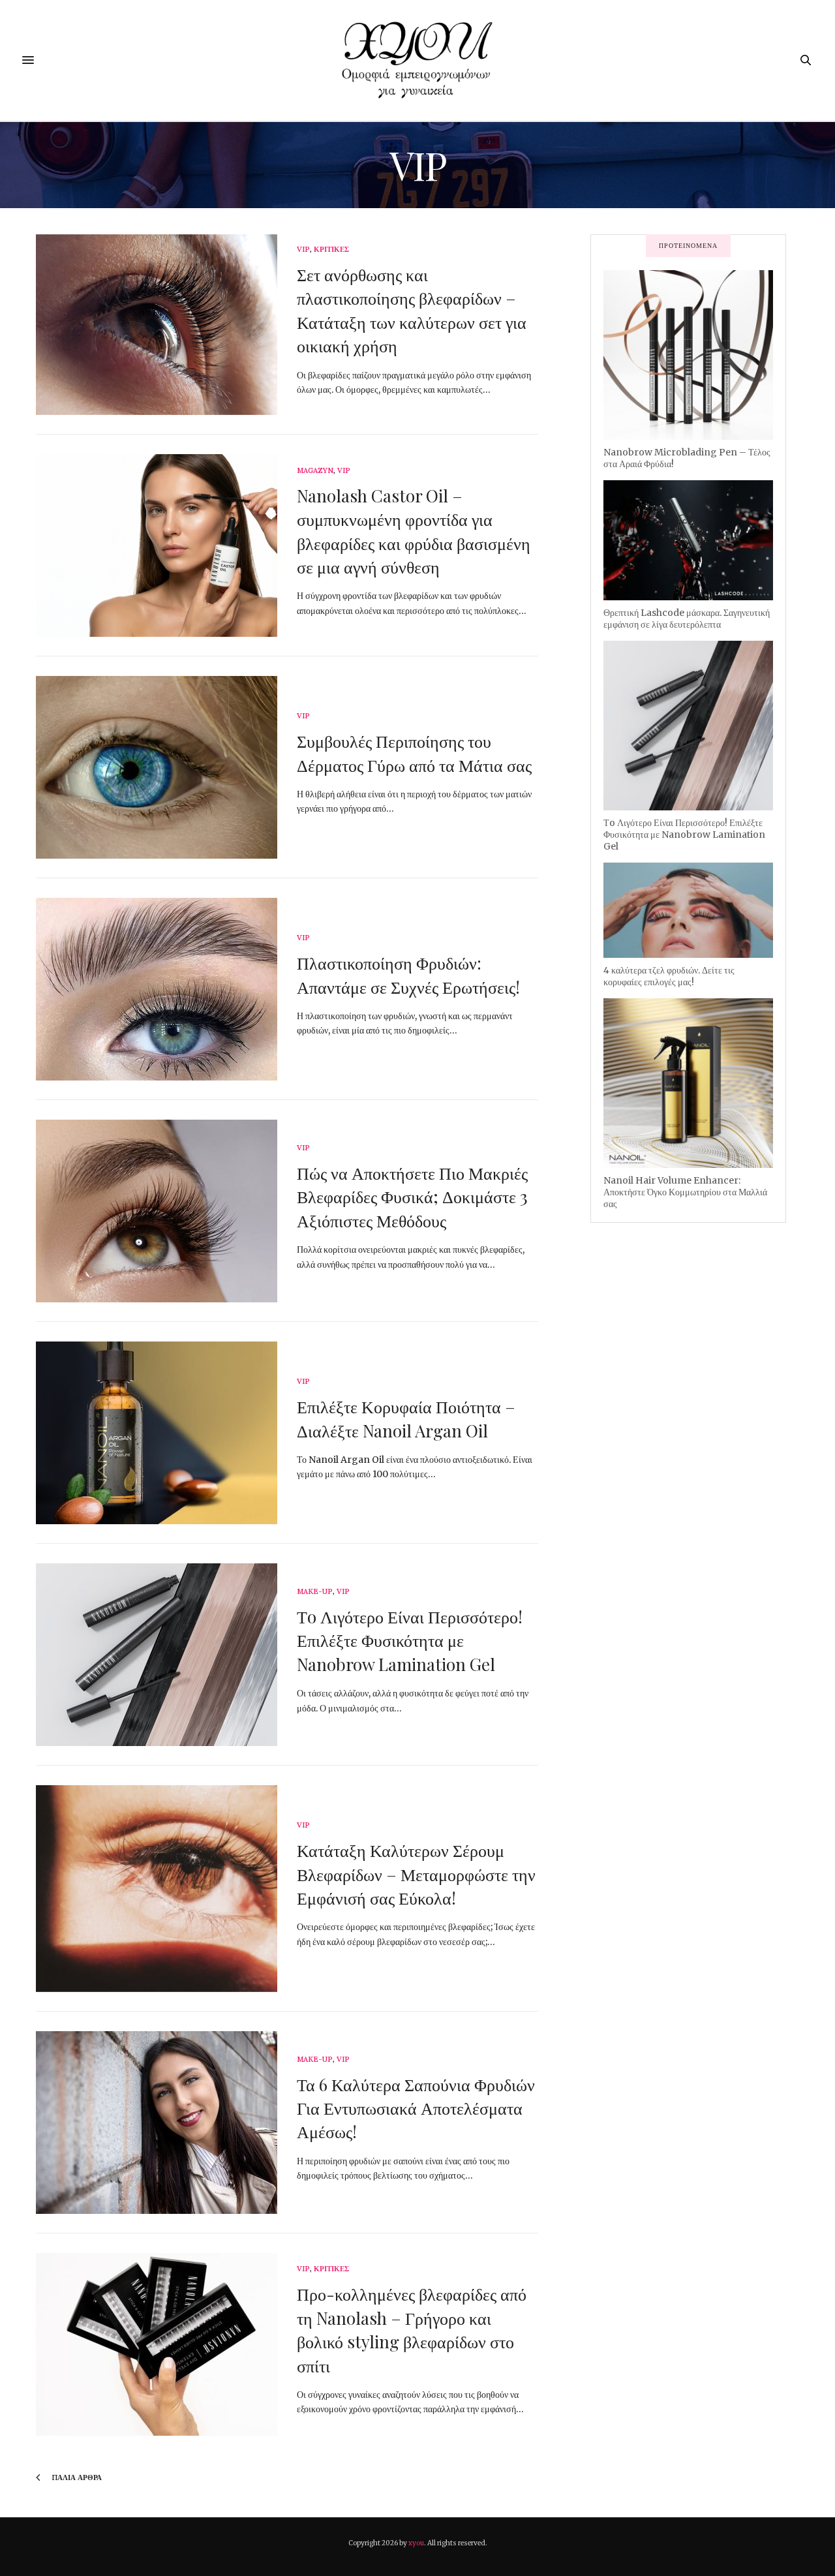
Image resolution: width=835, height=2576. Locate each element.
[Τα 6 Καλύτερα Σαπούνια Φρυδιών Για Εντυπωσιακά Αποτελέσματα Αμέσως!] (157, 2123)
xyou (416, 2543)
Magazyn (315, 471)
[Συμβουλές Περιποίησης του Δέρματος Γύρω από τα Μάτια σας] (157, 767)
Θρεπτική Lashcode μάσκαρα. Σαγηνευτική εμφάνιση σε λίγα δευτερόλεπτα (687, 619)
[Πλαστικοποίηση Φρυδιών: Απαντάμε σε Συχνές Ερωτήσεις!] (157, 989)
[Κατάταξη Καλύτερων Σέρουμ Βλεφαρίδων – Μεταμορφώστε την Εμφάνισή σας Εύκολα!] (157, 1889)
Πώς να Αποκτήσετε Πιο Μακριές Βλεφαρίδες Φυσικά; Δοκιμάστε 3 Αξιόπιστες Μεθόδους (412, 1197)
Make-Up (315, 1592)
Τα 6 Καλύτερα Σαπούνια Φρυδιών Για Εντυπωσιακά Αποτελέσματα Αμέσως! (416, 2108)
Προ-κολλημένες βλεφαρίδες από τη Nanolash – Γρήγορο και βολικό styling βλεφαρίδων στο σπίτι (412, 2329)
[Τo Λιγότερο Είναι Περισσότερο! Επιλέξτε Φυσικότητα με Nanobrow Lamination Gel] (157, 1655)
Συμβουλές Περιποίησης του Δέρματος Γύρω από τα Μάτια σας (414, 753)
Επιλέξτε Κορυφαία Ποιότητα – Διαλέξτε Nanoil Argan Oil (406, 1418)
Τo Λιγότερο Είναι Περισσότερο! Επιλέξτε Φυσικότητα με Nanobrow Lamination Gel (410, 1640)
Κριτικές (331, 250)
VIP (303, 250)
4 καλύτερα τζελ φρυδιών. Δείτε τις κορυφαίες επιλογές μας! (669, 976)
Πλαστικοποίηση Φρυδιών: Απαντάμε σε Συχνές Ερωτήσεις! (408, 974)
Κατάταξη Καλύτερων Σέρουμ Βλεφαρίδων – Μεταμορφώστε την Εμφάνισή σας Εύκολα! (416, 1874)
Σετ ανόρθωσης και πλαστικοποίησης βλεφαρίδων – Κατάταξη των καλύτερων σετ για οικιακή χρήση (412, 310)
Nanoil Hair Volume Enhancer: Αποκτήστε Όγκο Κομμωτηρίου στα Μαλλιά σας (685, 1192)
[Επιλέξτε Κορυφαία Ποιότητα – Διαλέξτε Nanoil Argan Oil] (157, 1433)
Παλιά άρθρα (76, 2477)
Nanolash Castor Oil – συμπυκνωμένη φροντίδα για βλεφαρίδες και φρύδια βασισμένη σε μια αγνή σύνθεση (414, 531)
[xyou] (417, 60)
